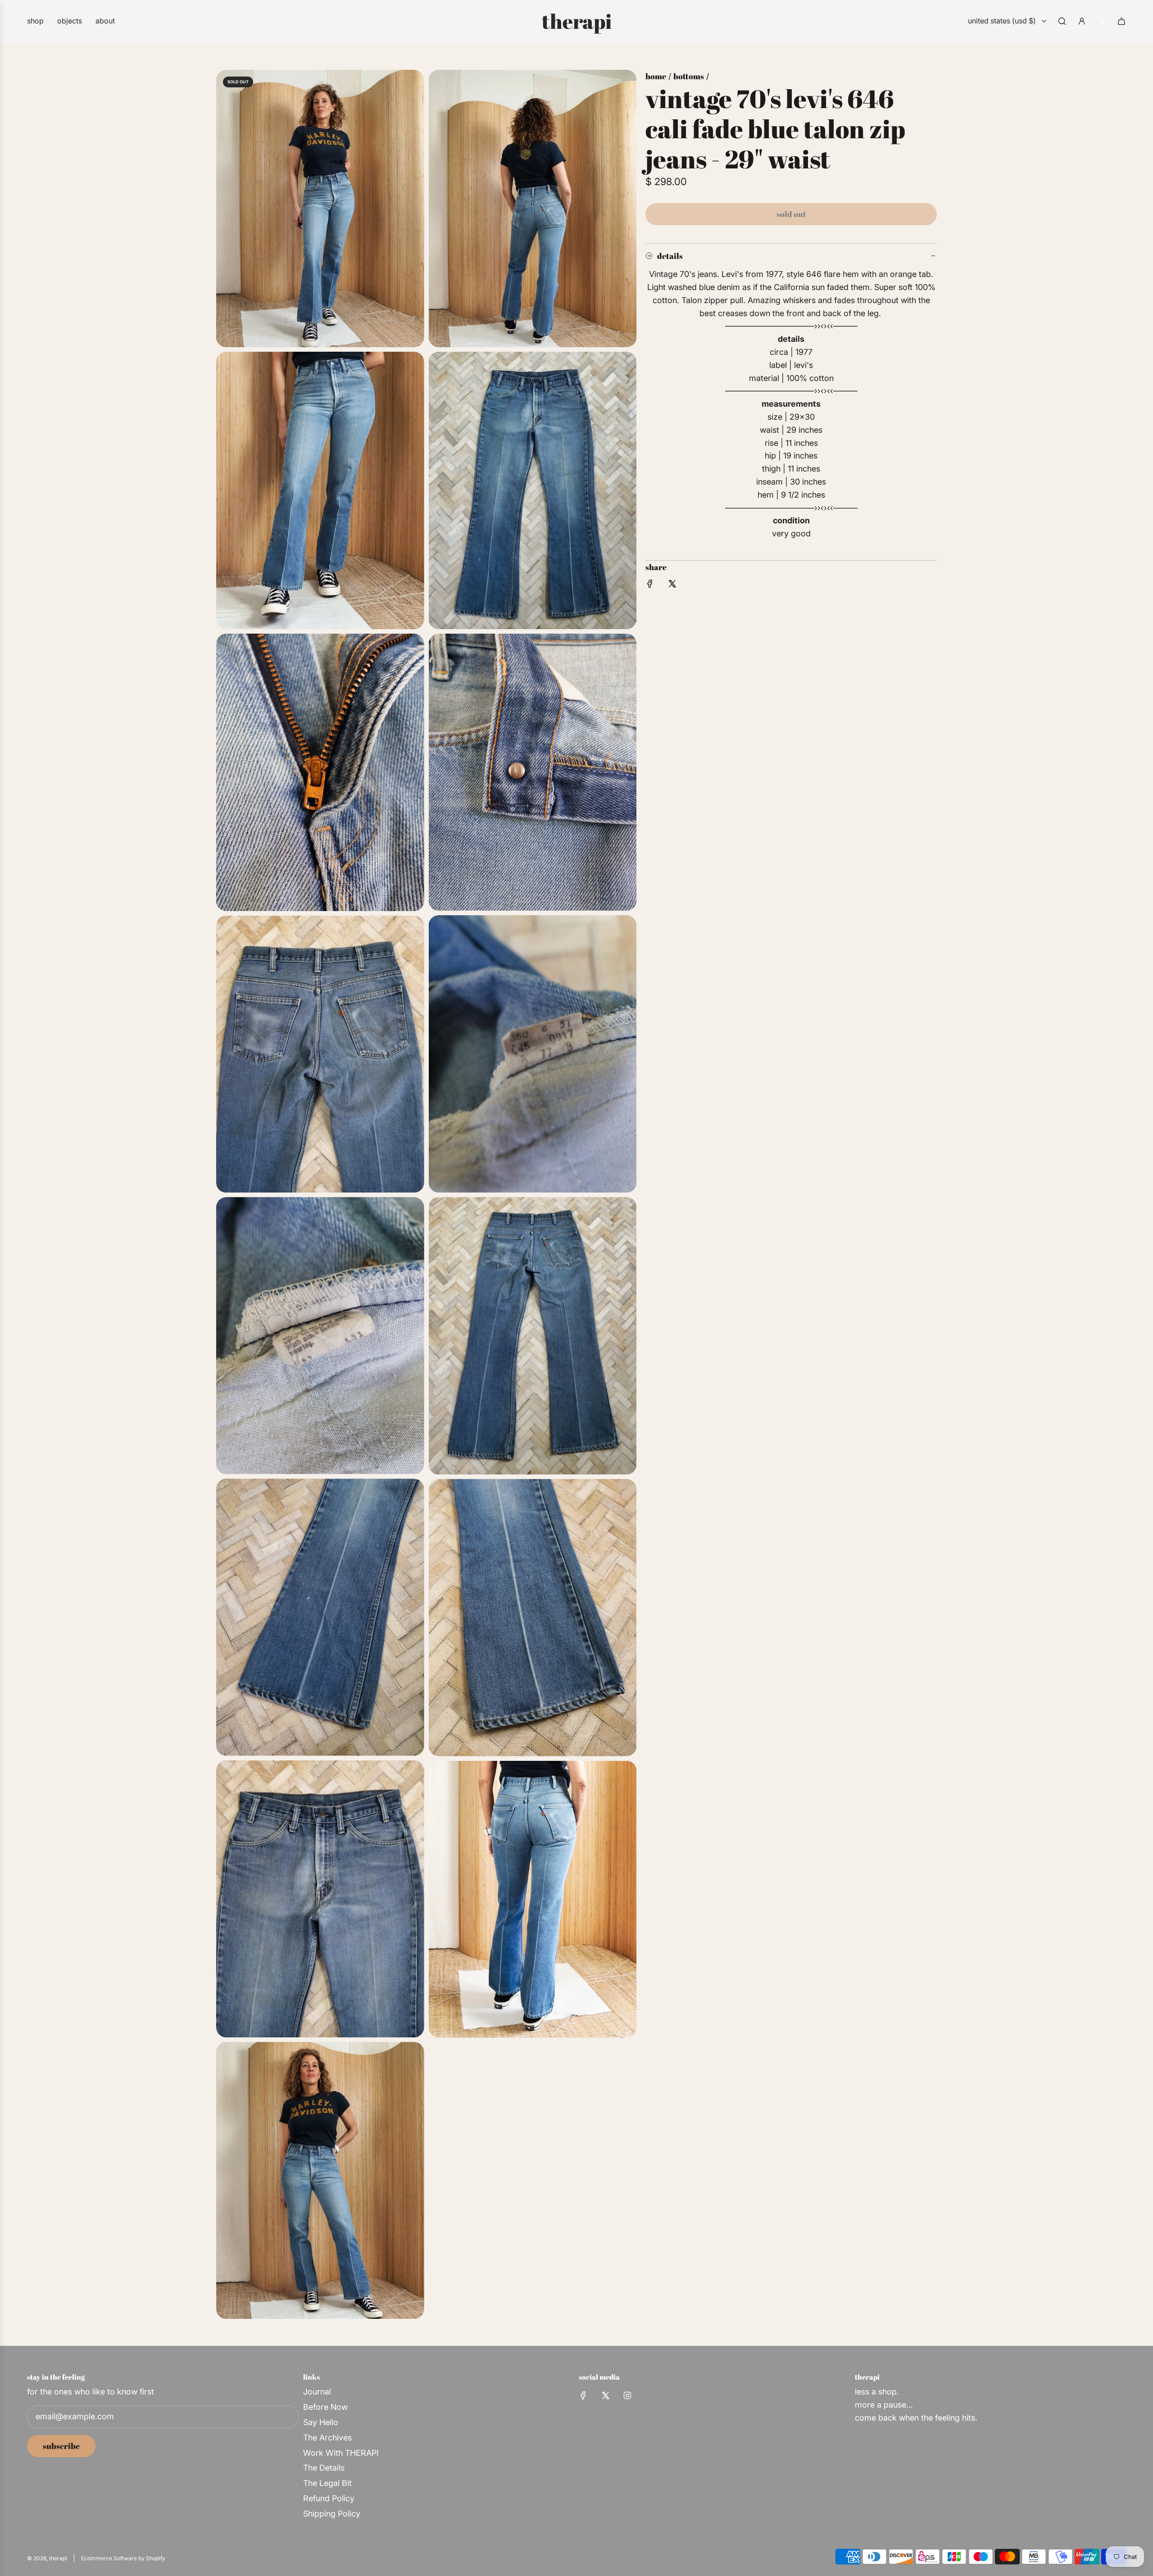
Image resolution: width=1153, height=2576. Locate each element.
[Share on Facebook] (650, 586)
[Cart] (1121, 21)
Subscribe (61, 2446)
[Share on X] (672, 586)
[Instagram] (627, 2395)
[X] (605, 2395)
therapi (577, 21)
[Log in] (1082, 21)
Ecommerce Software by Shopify (123, 2558)
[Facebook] (583, 2395)
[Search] (1062, 21)
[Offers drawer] (1102, 21)
